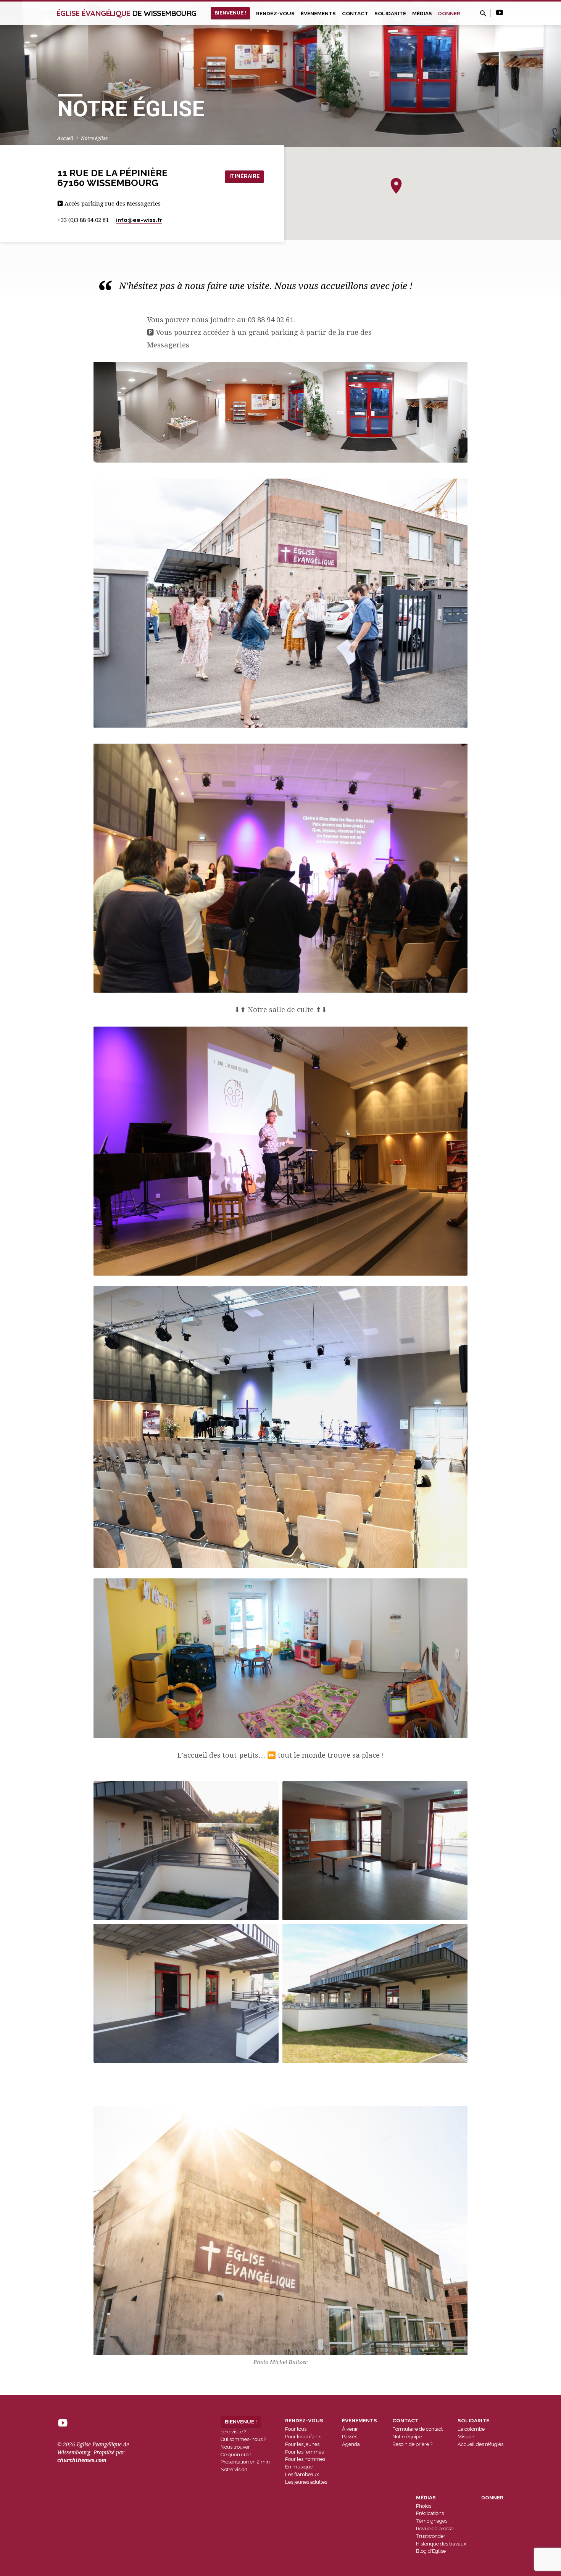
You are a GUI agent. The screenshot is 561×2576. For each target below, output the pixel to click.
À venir (350, 2429)
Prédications (430, 2513)
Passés (350, 2437)
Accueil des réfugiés (480, 2444)
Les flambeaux (302, 2474)
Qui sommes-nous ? (243, 2439)
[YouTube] (500, 13)
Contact (355, 13)
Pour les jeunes (302, 2444)
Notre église (94, 138)
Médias (422, 13)
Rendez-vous (275, 13)
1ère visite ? (233, 2432)
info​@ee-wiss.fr (139, 220)
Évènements (318, 13)
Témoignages (432, 2521)
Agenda (351, 2444)
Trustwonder (431, 2536)
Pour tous (296, 2429)
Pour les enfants (303, 2437)
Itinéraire (245, 176)
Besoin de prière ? (412, 2444)
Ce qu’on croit (236, 2455)
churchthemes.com (82, 2460)
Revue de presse (435, 2529)
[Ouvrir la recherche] (483, 14)
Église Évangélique (126, 13)
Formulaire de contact (418, 2429)
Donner (449, 13)
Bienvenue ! (230, 13)
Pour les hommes (305, 2459)
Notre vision (234, 2469)
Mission (466, 2437)
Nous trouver (235, 2447)
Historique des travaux (441, 2544)
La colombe (471, 2429)
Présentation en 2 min (245, 2462)
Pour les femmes (304, 2452)
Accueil (65, 138)
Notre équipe (407, 2437)
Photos (424, 2506)
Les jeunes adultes (306, 2482)
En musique (299, 2467)
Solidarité (390, 13)
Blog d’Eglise (431, 2551)
